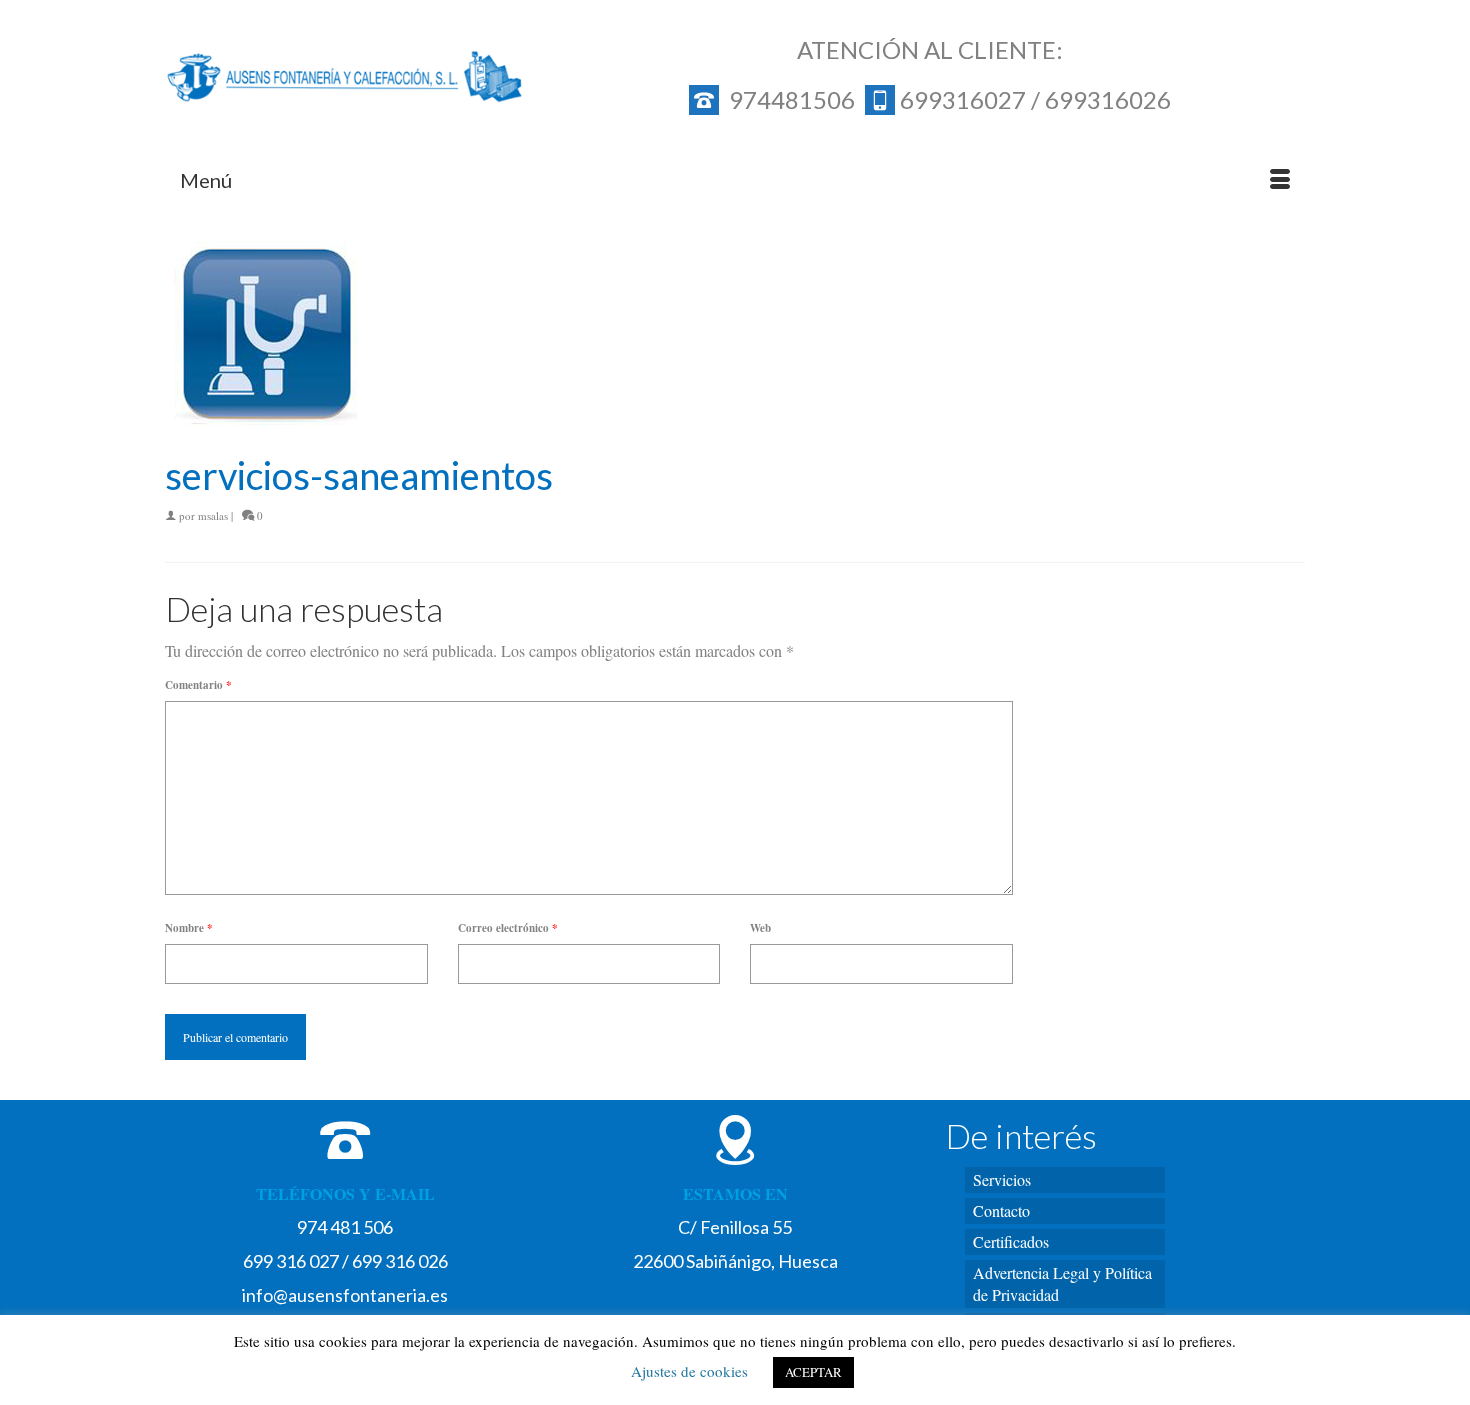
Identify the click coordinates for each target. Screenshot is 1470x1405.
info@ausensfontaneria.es (345, 1295)
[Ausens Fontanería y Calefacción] (345, 77)
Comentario (198, 685)
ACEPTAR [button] (813, 1372)
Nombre (189, 928)
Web (760, 928)
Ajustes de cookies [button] (689, 1371)
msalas (213, 515)
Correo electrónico (508, 928)
